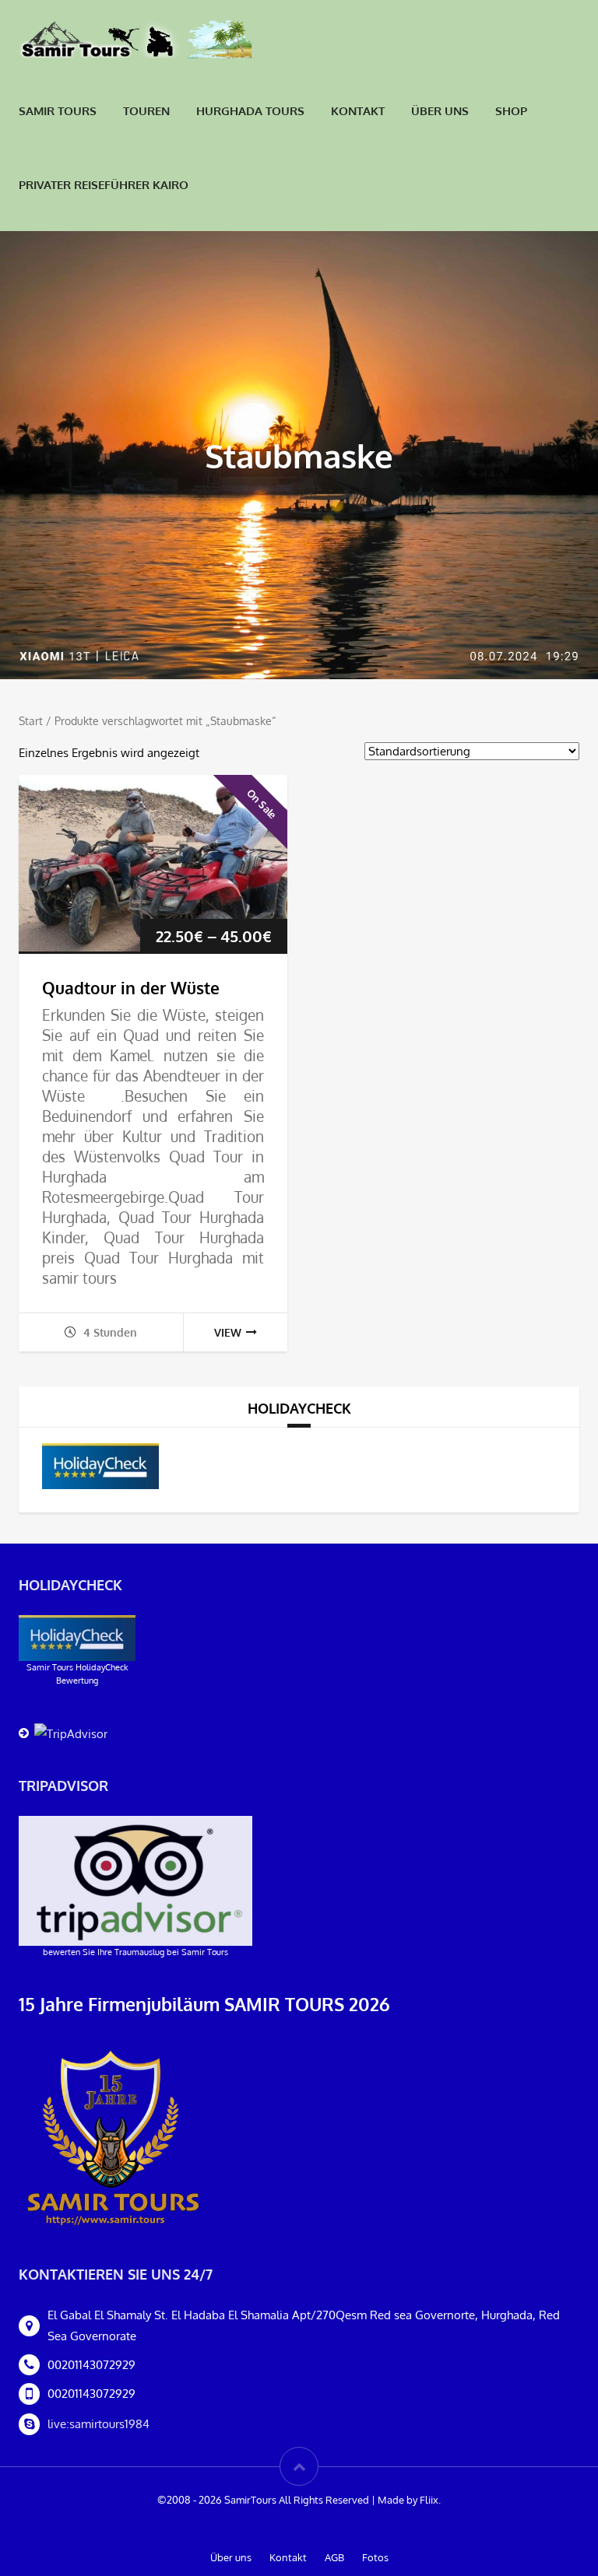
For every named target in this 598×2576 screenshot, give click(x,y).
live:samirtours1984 (98, 2424)
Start (31, 721)
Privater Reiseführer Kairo (104, 185)
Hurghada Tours (250, 111)
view (228, 1332)
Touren (146, 111)
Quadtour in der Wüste (131, 988)
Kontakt (358, 111)
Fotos (375, 2557)
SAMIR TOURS (58, 111)
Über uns (440, 111)
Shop (511, 111)
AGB (334, 2557)
